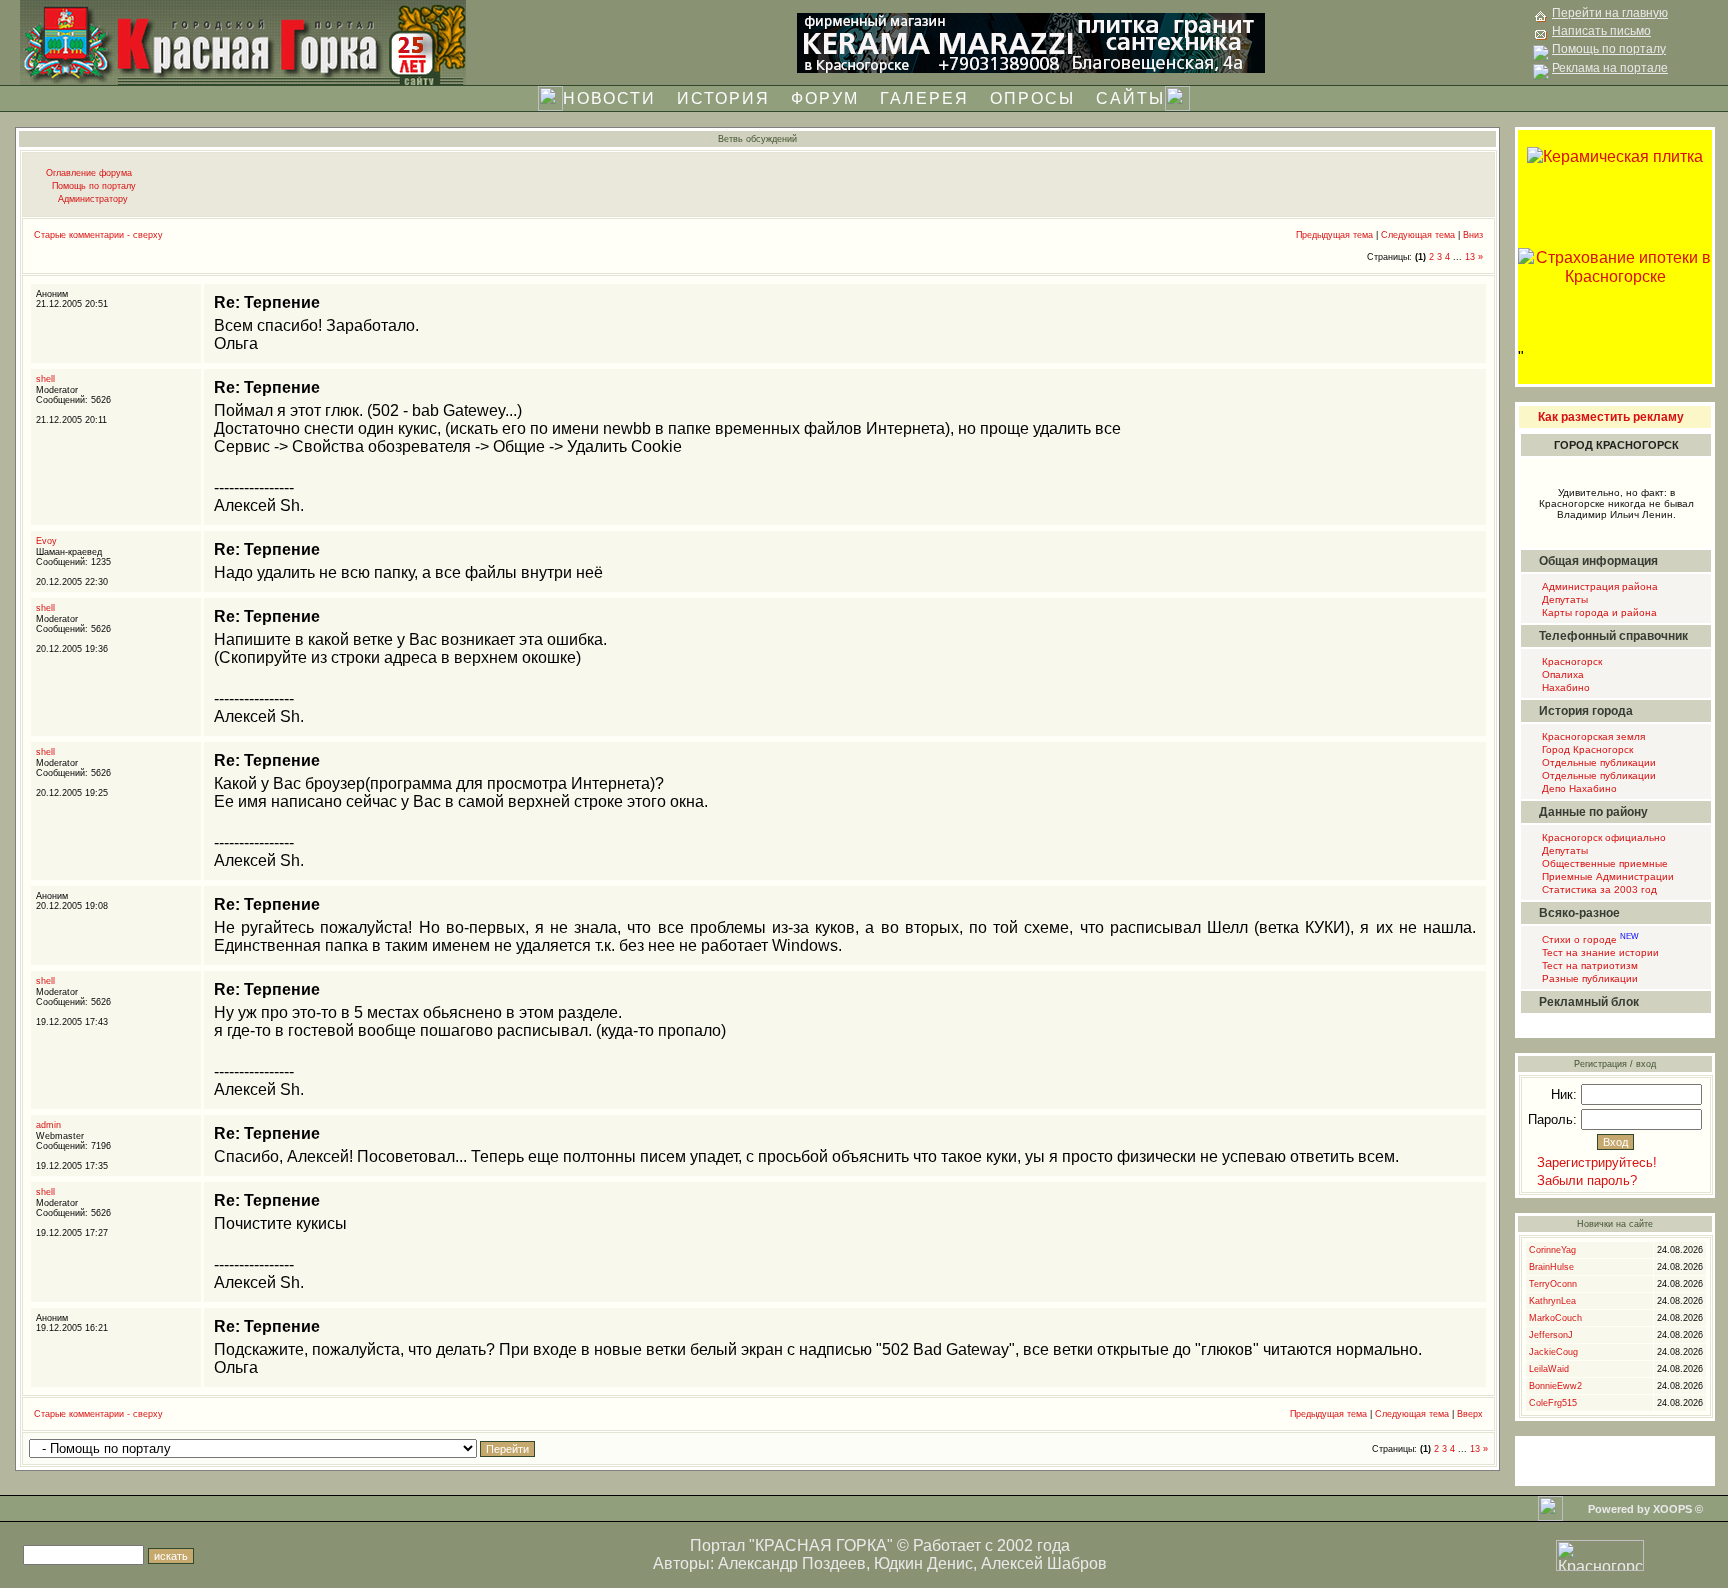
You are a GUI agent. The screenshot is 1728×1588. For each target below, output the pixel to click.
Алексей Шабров (1044, 1563)
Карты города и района (1598, 612)
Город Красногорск (1586, 749)
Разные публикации (1588, 978)
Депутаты (1563, 599)
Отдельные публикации (1597, 762)
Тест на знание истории (1599, 952)
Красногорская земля (1592, 736)
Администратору (93, 199)
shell (45, 379)
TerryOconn (1553, 1284)
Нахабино (1564, 687)
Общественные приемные (1603, 863)
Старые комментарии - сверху (98, 235)
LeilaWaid (1549, 1369)
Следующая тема (1418, 235)
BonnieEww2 (1555, 1386)
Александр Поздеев (792, 1563)
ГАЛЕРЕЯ (924, 98)
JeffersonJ (1551, 1335)
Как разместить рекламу (1611, 417)
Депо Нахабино (1578, 788)
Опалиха (1561, 674)
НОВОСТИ (609, 98)
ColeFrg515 (1553, 1403)
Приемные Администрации (1606, 876)
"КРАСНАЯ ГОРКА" (821, 1545)
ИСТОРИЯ (723, 98)
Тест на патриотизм (1588, 965)
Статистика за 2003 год (1598, 889)
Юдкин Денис (923, 1563)
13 (1470, 257)
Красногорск (1570, 661)
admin (48, 1125)
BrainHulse (1551, 1267)
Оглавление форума (89, 173)
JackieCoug (1553, 1352)
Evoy (46, 541)
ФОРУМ (825, 98)
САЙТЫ (1130, 98)
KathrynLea (1552, 1301)
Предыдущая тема (1334, 235)
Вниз (1473, 235)
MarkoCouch (1555, 1318)
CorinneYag (1552, 1250)
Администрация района (1598, 586)
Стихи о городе (1589, 939)
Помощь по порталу (94, 186)
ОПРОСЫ (1032, 98)
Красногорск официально (1602, 837)
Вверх (1470, 1414)
